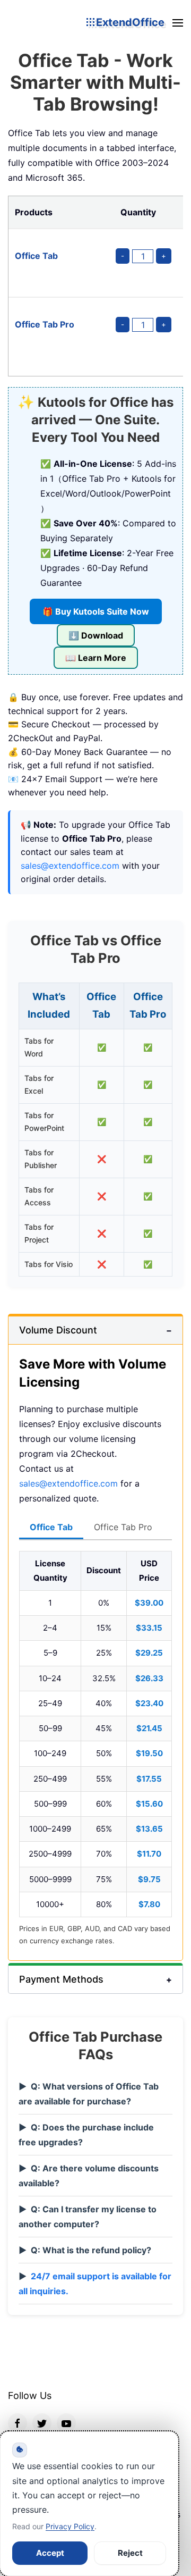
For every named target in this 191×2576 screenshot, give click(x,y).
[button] (95, 1329)
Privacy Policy (70, 2526)
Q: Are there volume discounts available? (89, 2176)
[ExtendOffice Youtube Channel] (66, 2423)
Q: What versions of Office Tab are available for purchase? (89, 2094)
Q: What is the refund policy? (91, 2250)
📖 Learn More (96, 658)
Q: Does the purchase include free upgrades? (86, 2135)
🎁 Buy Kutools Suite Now (96, 611)
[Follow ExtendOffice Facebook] (18, 2423)
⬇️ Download (96, 635)
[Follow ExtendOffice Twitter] (42, 2423)
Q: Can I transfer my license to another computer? (88, 2217)
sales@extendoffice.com (71, 866)
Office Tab (51, 1527)
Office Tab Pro (123, 1527)
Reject (130, 2553)
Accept (50, 2553)
